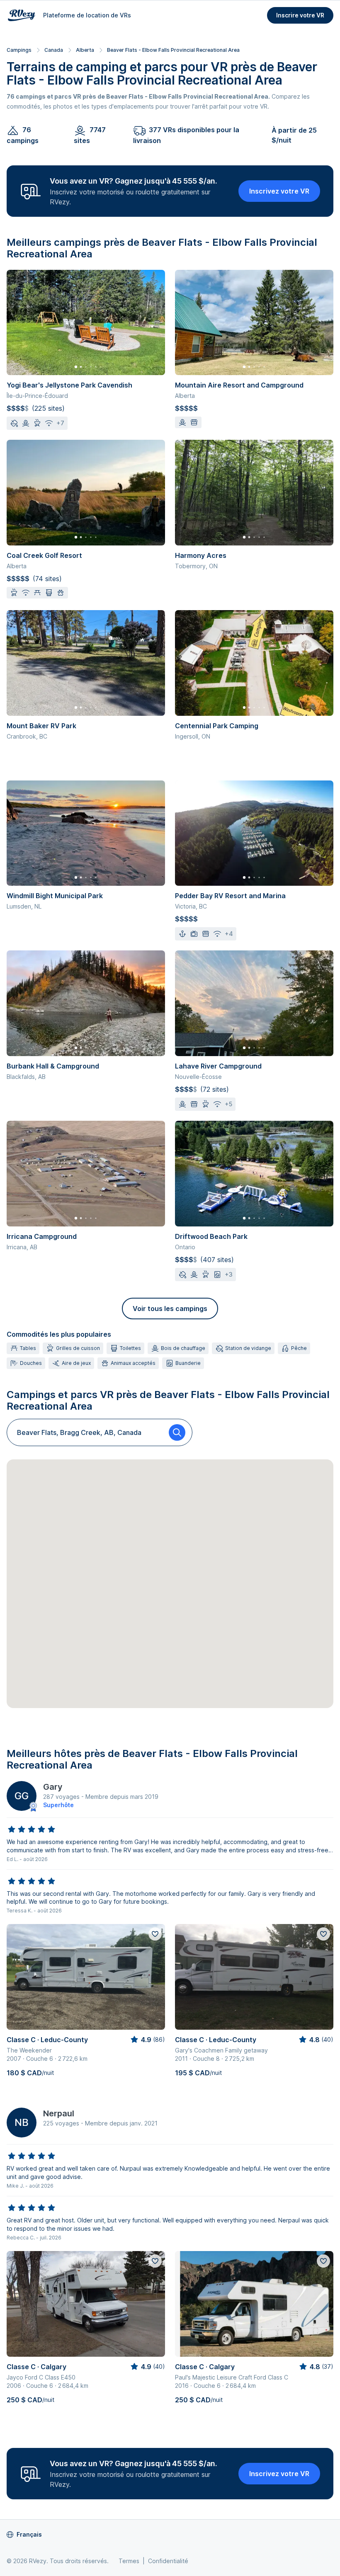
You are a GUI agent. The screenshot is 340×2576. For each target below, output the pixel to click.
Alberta (85, 50)
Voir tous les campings (170, 1309)
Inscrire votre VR (300, 15)
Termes (129, 2561)
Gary (53, 1787)
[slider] (32, 1830)
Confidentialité (168, 2561)
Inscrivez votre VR (279, 191)
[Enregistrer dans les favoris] (155, 1934)
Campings (19, 50)
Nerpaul (59, 2113)
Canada (54, 50)
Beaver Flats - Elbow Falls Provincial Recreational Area (173, 50)
